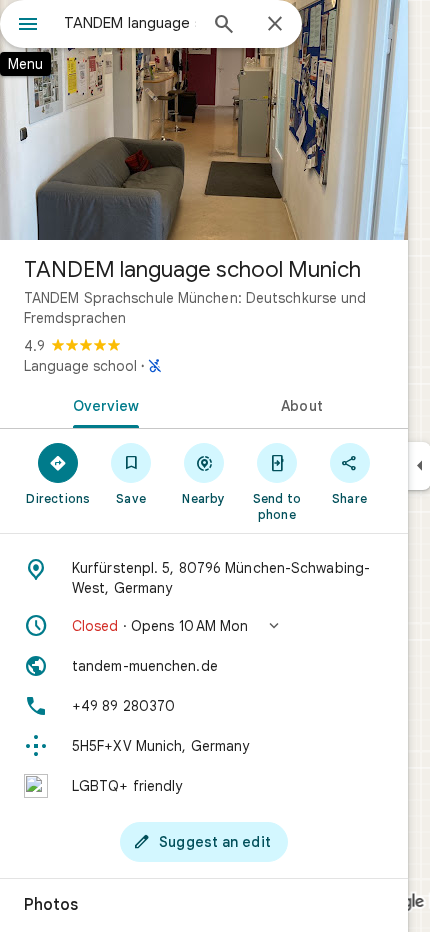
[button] (204, 626)
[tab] (102, 404)
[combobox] (130, 23)
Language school (80, 366)
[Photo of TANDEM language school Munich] (204, 120)
